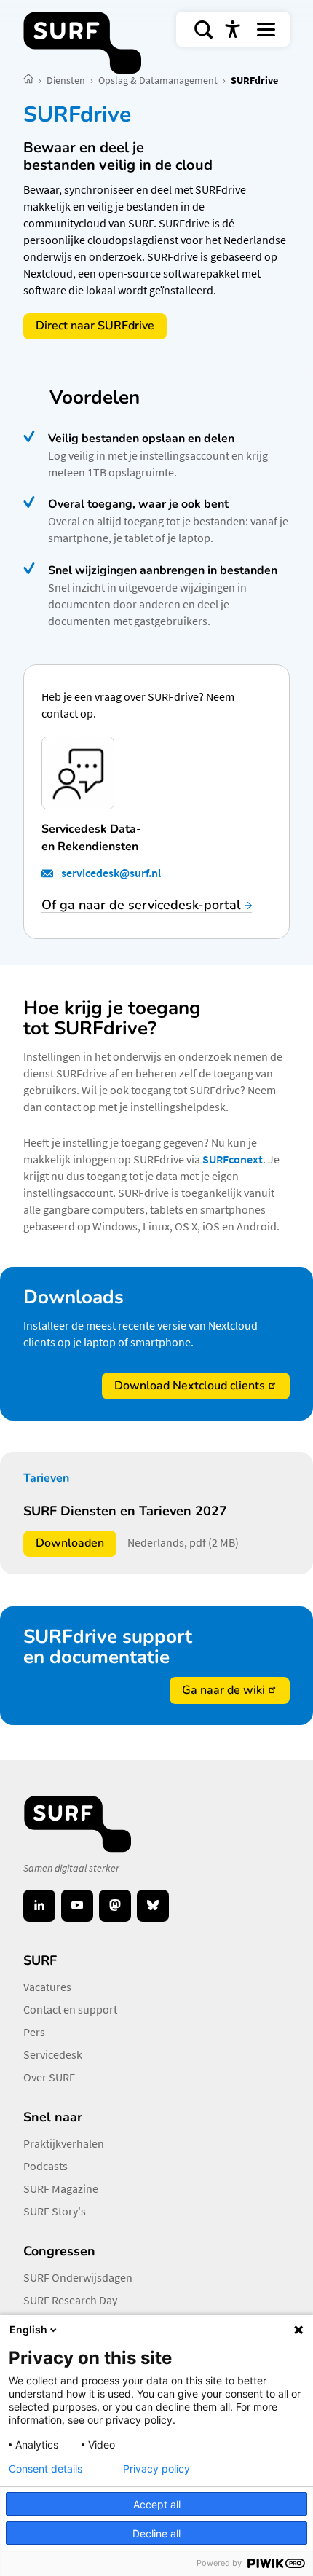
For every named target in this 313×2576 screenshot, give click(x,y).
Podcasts (45, 2166)
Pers (34, 2032)
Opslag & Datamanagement (159, 80)
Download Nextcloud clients (190, 1386)
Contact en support (70, 2009)
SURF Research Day (70, 2300)
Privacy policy (156, 2469)
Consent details (45, 2469)
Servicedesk (53, 2054)
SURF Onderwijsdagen (78, 2277)
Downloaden (76, 1546)
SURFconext (233, 1159)
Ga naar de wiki (223, 1690)
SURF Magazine (61, 2188)
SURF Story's (55, 2211)
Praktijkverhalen (64, 2143)
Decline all (156, 2533)
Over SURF (49, 2077)
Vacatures (47, 1987)
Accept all (157, 2504)
